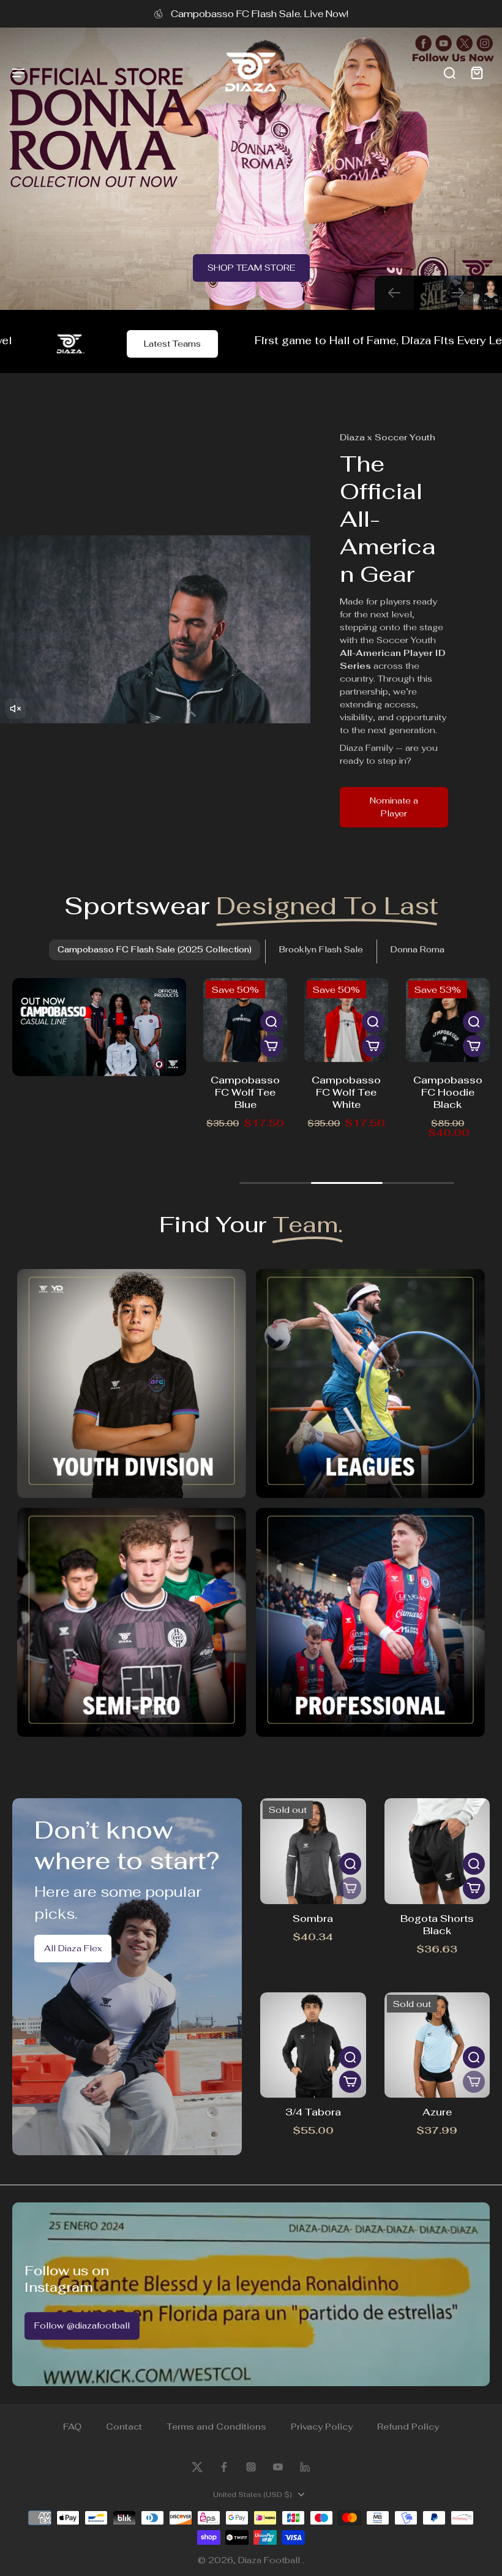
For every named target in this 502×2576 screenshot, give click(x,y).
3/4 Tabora (313, 2112)
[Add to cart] (271, 1046)
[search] (449, 72)
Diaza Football (270, 2560)
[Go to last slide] (394, 293)
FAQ (72, 2427)
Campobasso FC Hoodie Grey (245, 1092)
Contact (124, 2427)
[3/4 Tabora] (313, 2045)
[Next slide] (458, 293)
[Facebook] (224, 2467)
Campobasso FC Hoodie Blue (347, 1086)
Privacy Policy (322, 2427)
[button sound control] (15, 709)
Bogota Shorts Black (437, 1925)
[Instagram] (251, 2467)
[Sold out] (350, 1888)
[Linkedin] (305, 2467)
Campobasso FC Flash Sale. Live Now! (260, 13)
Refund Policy (408, 2427)
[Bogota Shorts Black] (437, 1851)
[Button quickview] (271, 1022)
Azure (437, 2112)
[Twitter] (197, 2467)
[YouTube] (278, 2467)
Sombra (313, 1919)
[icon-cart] (476, 72)
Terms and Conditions (216, 2427)
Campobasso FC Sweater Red (448, 1092)
